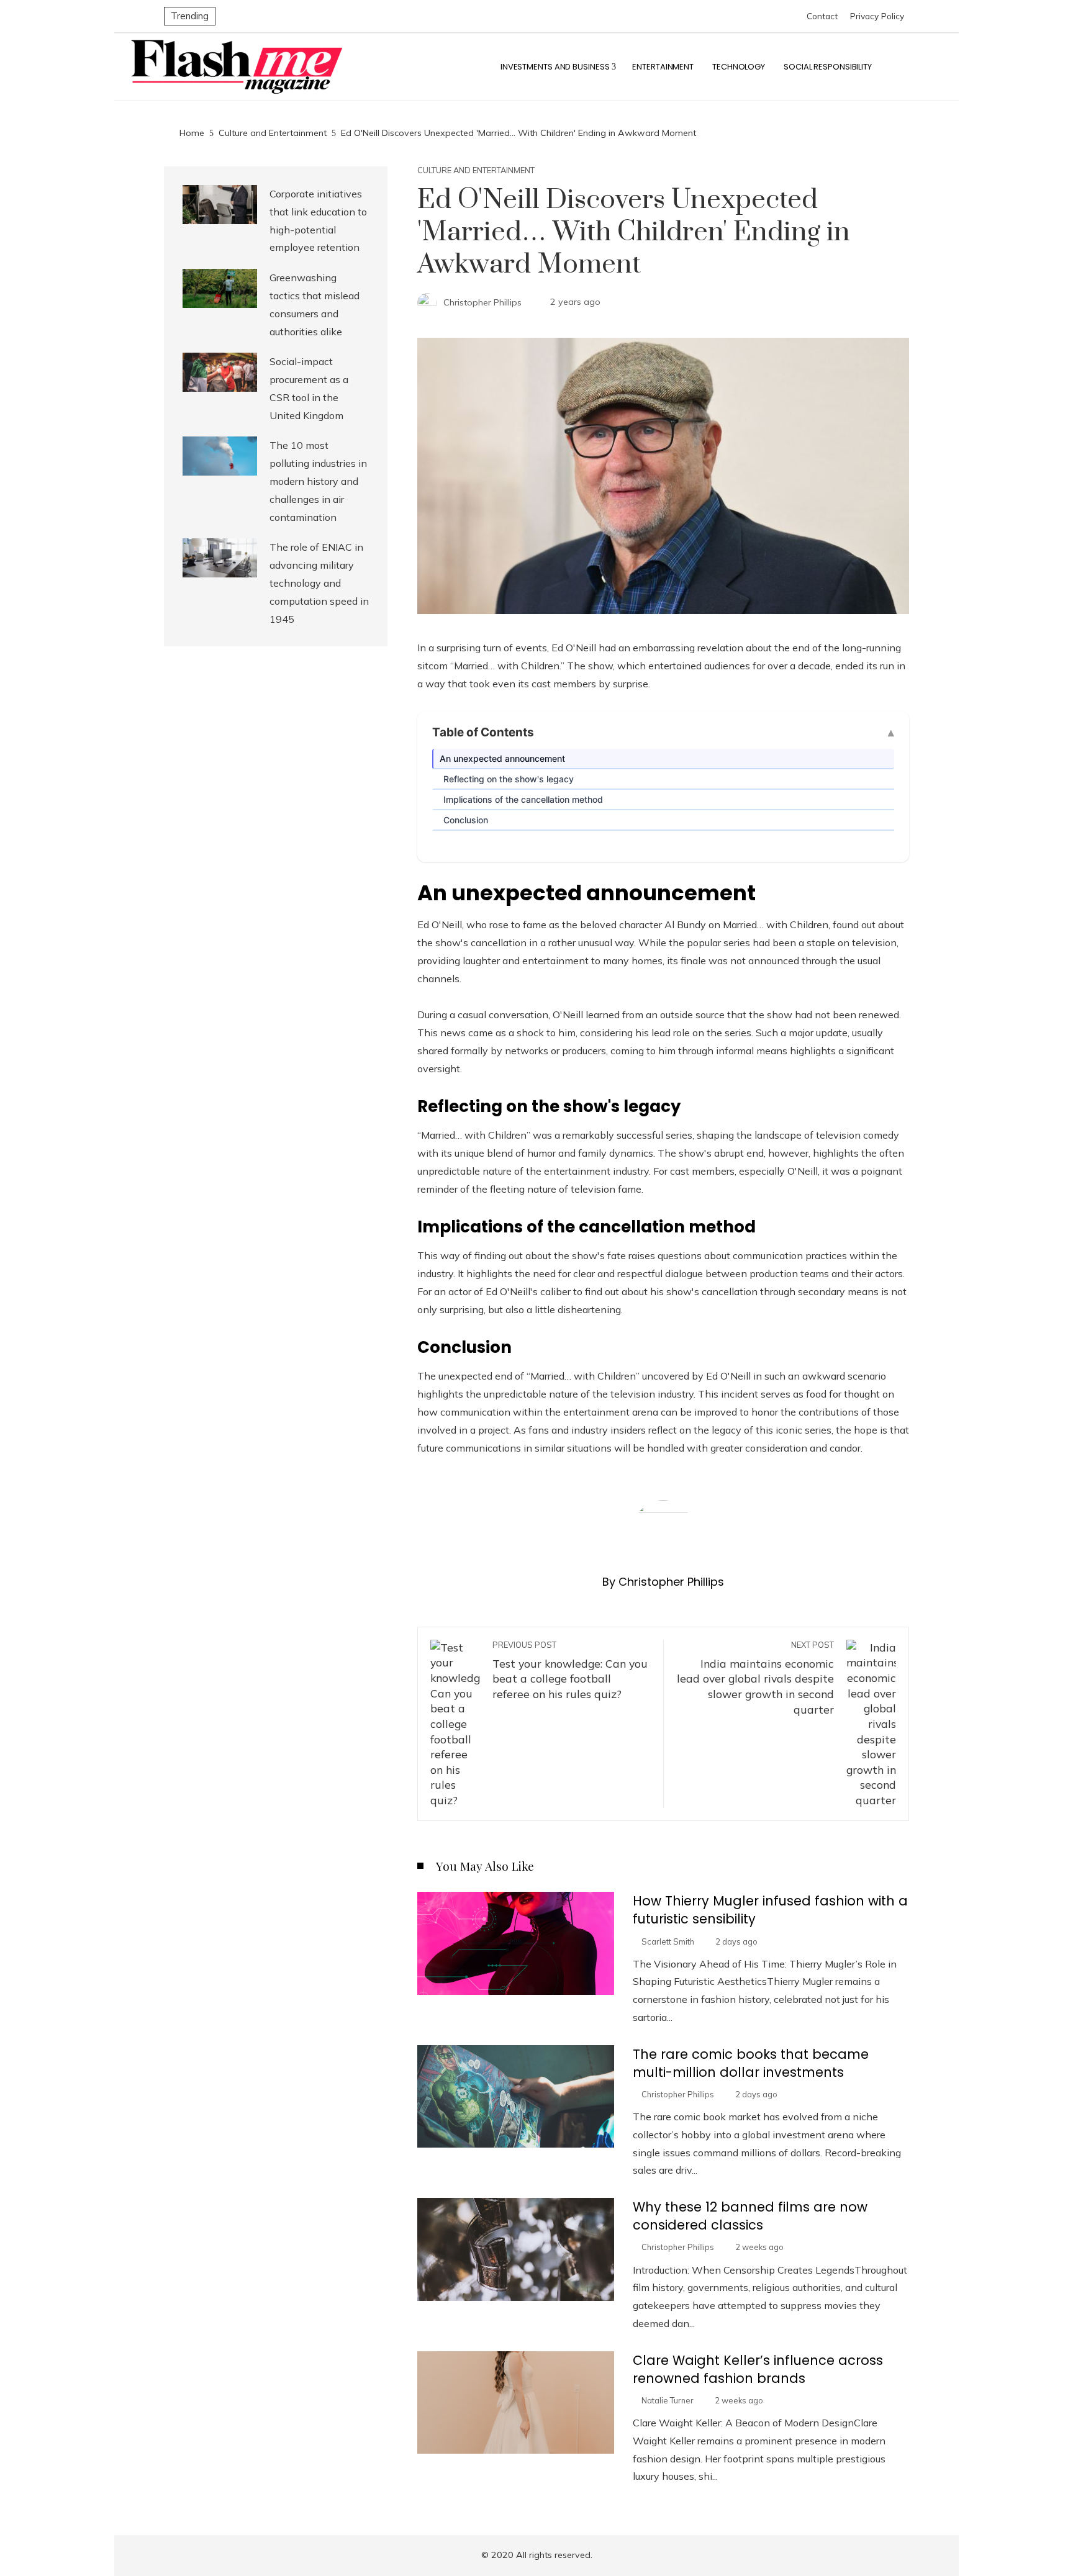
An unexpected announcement (502, 758)
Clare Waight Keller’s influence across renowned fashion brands (758, 2369)
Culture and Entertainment (476, 170)
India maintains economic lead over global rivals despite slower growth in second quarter (755, 1678)
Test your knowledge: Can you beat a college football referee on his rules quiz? (570, 1670)
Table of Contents (483, 732)
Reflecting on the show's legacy (509, 779)
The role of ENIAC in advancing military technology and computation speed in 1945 (319, 583)
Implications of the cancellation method (523, 799)
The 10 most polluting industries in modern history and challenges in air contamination (318, 481)
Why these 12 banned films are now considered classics (750, 2216)
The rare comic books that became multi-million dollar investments (751, 2063)
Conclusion (466, 820)
